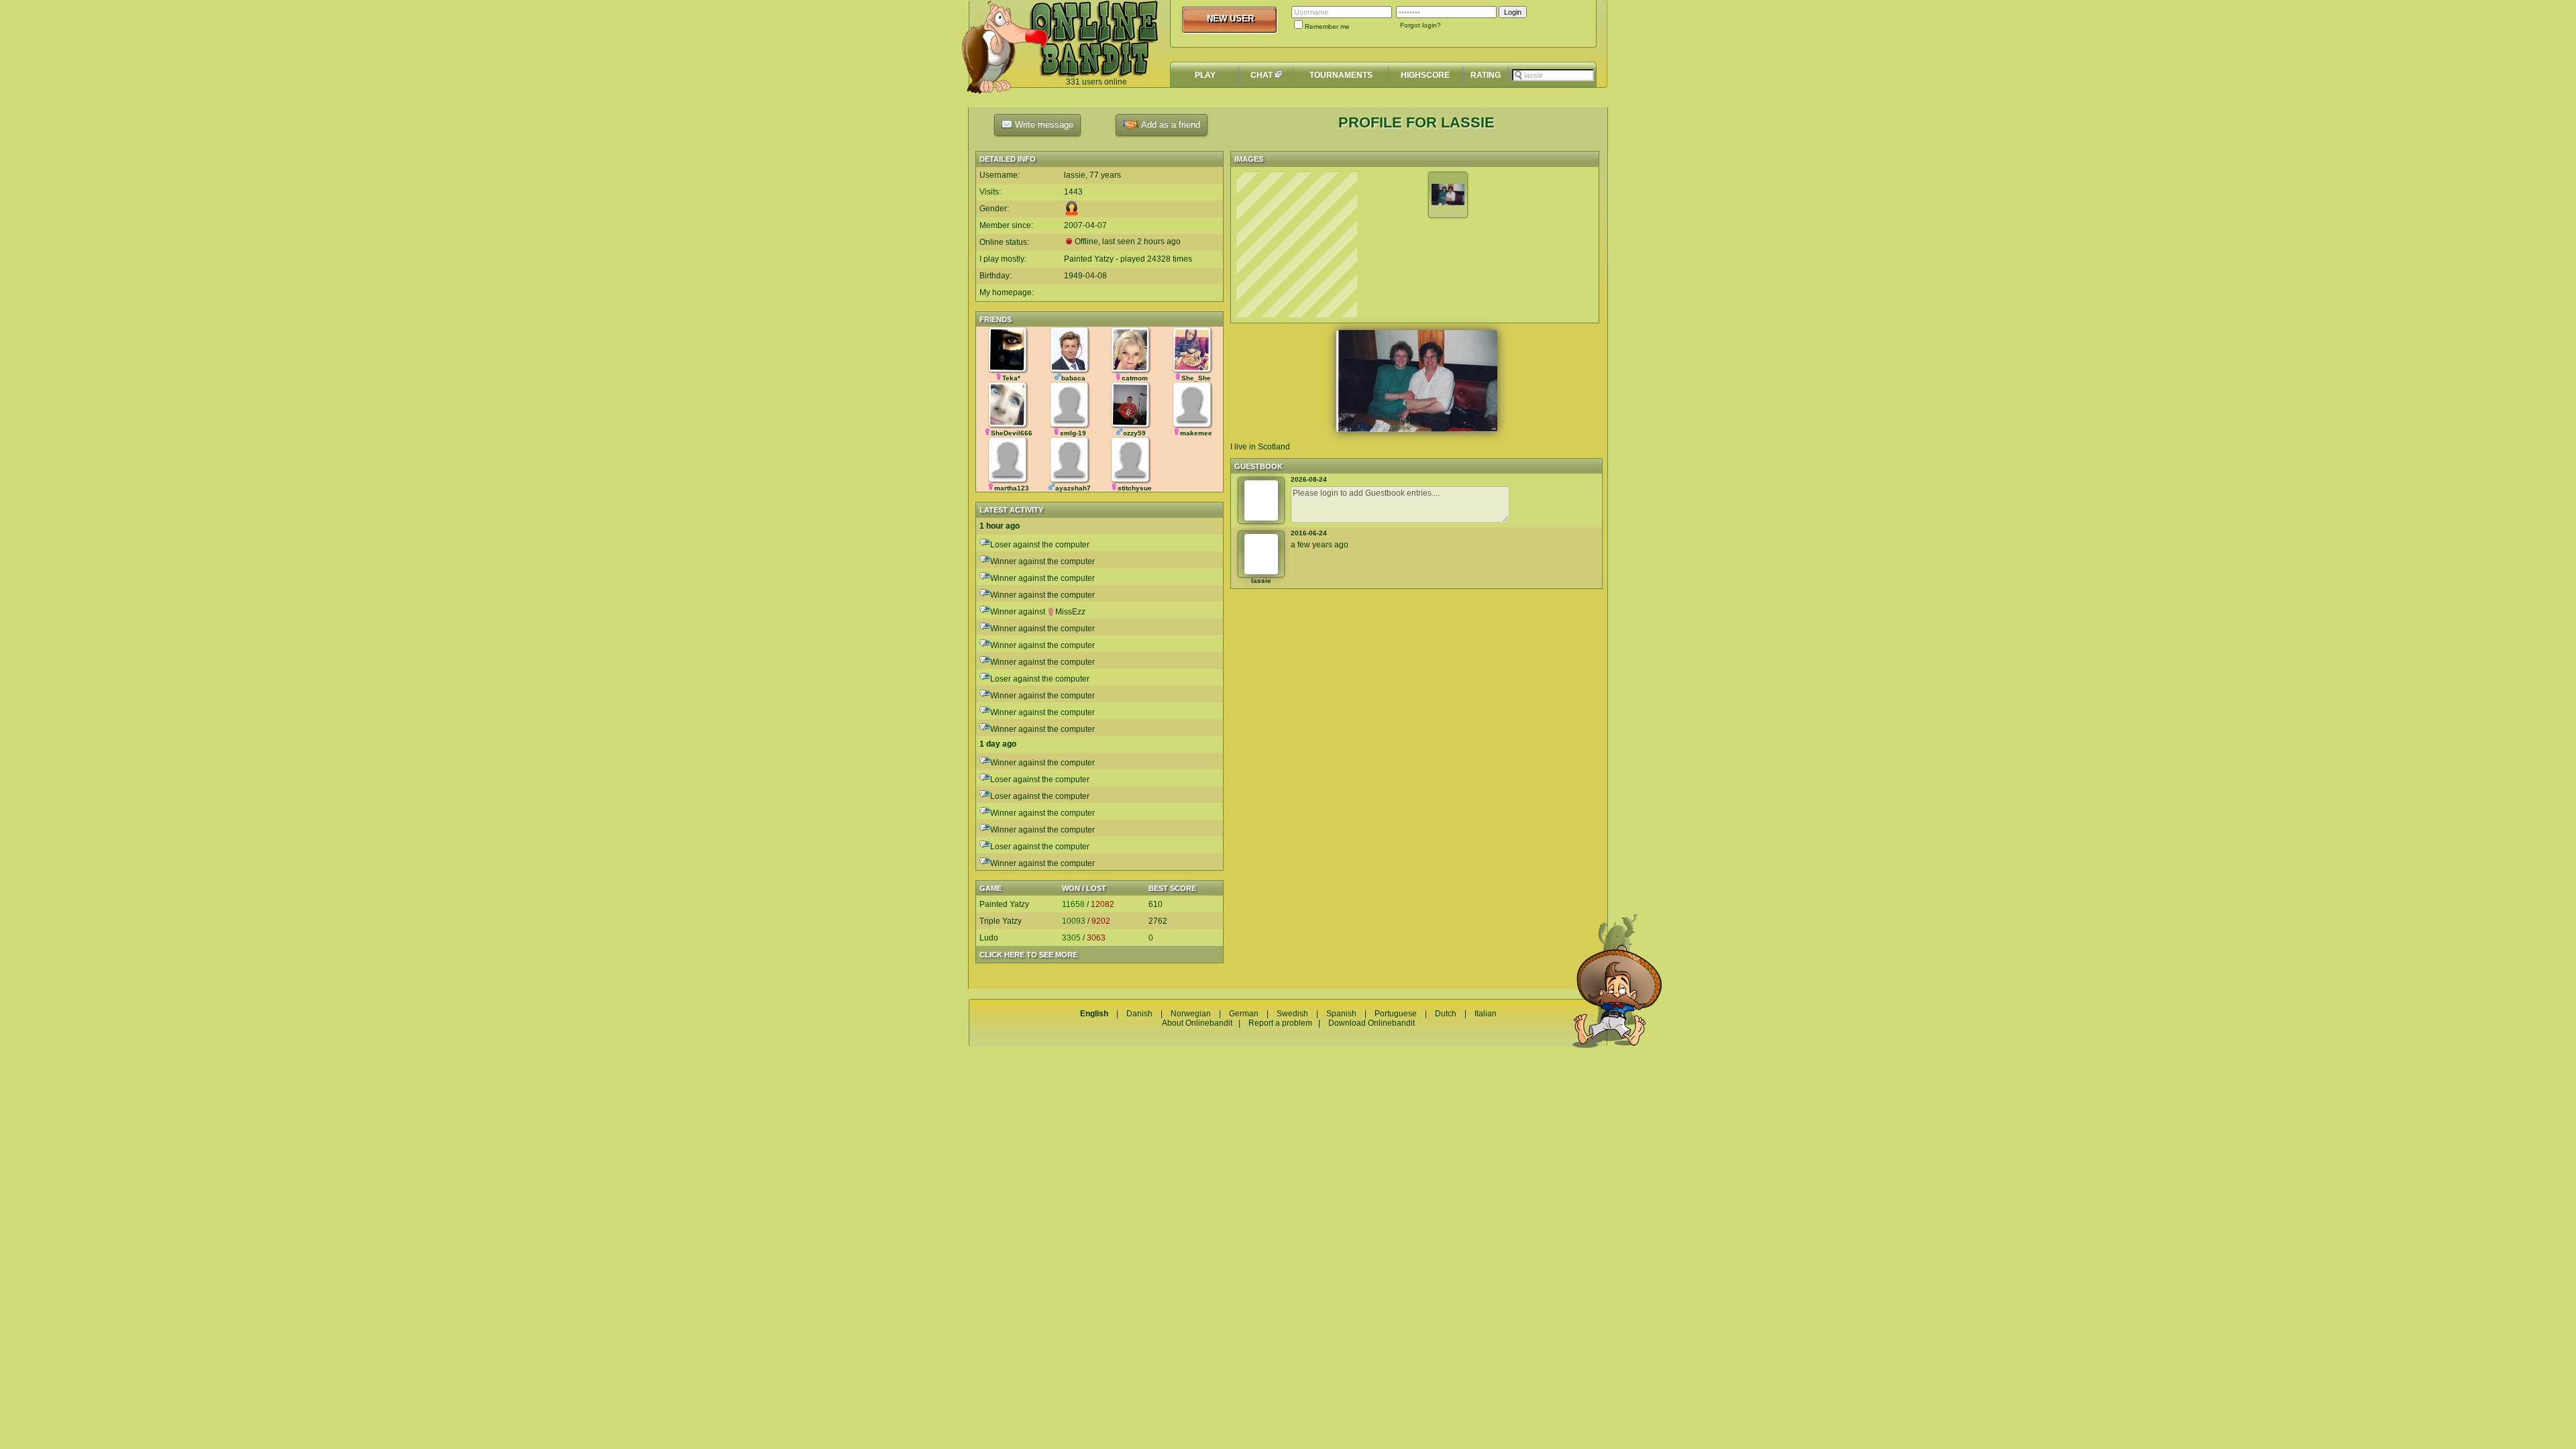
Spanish (1341, 1014)
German (1244, 1014)
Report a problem (1280, 1023)
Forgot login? (1420, 25)
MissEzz (1070, 612)
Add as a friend (1169, 124)
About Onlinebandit (1197, 1023)
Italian (1486, 1014)
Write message (1043, 124)
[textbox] (1553, 75)
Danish (1139, 1014)
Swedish (1292, 1014)
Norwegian (1191, 1014)
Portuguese (1396, 1014)
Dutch (1446, 1014)
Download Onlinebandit (1372, 1023)
